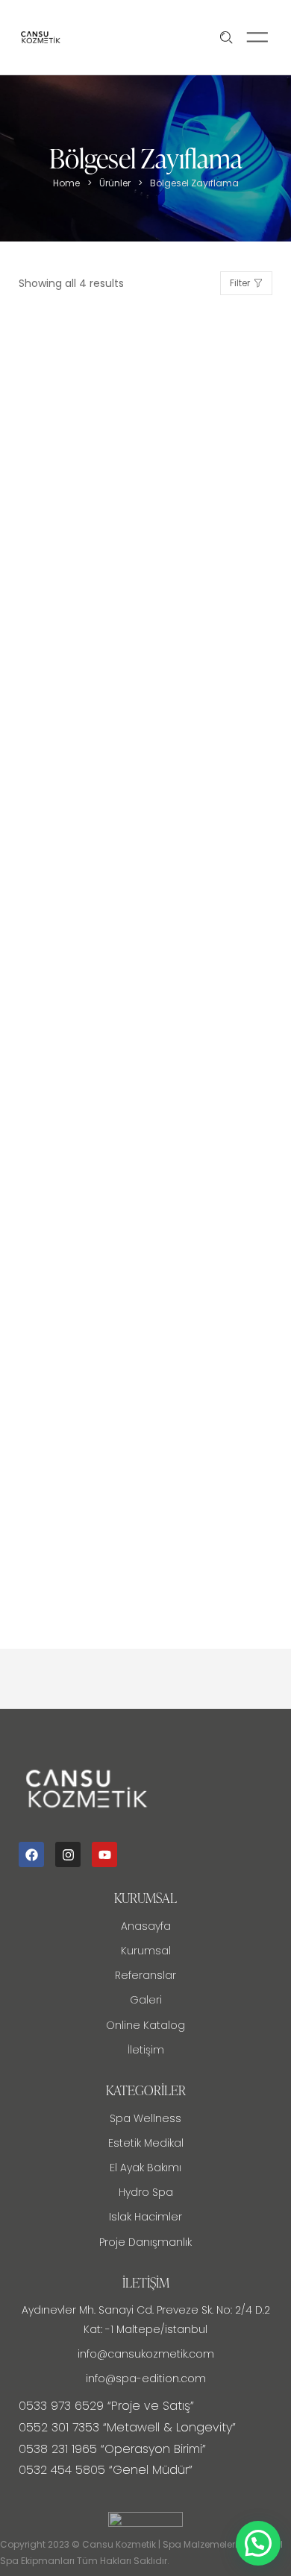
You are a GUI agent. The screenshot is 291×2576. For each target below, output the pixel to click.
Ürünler (115, 183)
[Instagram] (68, 1854)
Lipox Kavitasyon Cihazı (90, 1233)
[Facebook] (31, 1854)
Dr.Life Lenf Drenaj (75, 911)
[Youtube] (104, 1854)
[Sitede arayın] (226, 38)
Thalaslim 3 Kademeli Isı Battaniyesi (126, 1554)
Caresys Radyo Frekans (91, 590)
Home (66, 183)
